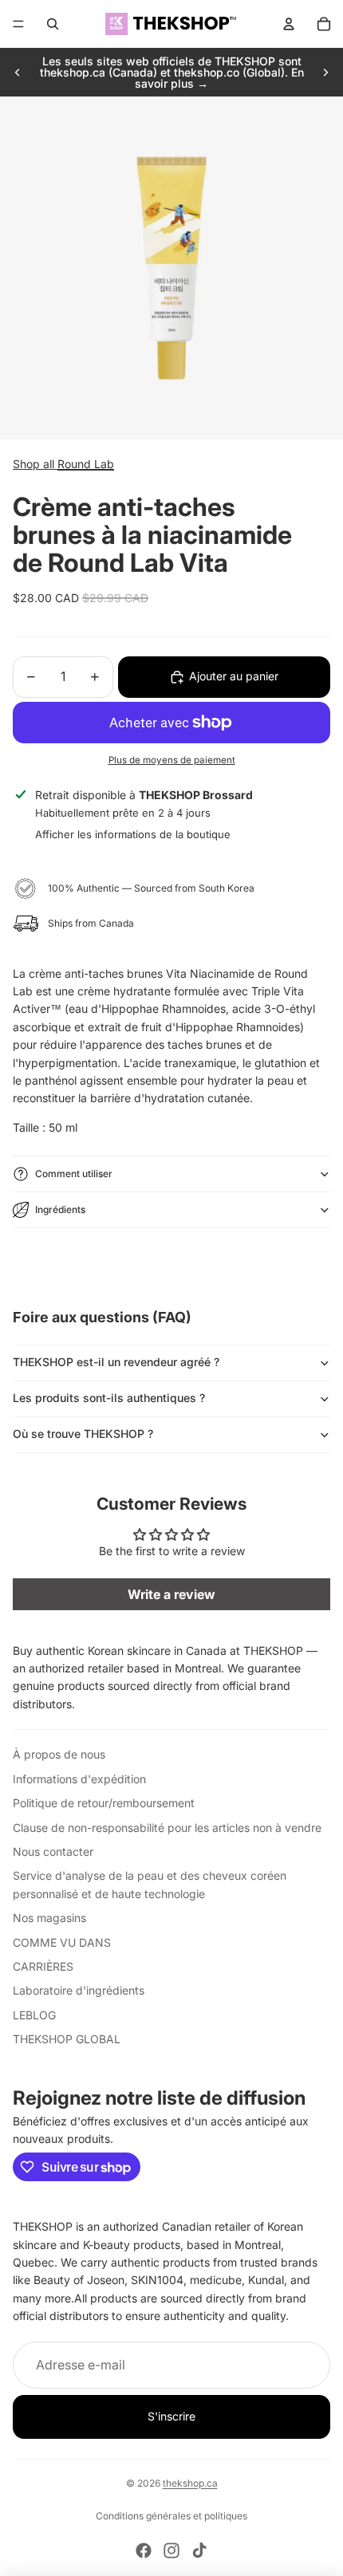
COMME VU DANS (62, 1942)
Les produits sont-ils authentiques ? (109, 1398)
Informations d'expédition (79, 1779)
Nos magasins (49, 1918)
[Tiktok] (199, 2550)
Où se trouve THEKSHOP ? (83, 1434)
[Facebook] (144, 2550)
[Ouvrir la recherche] (53, 24)
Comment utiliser (74, 1174)
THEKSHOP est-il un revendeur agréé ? (116, 1362)
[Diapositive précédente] (18, 73)
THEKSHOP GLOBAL (67, 2039)
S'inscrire (171, 2416)
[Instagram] (171, 2550)
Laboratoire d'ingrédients (79, 1990)
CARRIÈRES (43, 1966)
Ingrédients (60, 1209)
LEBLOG (34, 2015)
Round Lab (86, 464)
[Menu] (18, 24)
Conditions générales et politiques (171, 2516)
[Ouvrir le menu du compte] (289, 24)
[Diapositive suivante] (325, 73)
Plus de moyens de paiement (172, 760)
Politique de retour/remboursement (104, 1803)
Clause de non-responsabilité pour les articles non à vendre (167, 1828)
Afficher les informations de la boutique (133, 834)
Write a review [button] (171, 1594)
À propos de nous (59, 1754)
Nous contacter (53, 1851)
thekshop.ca (190, 2483)
